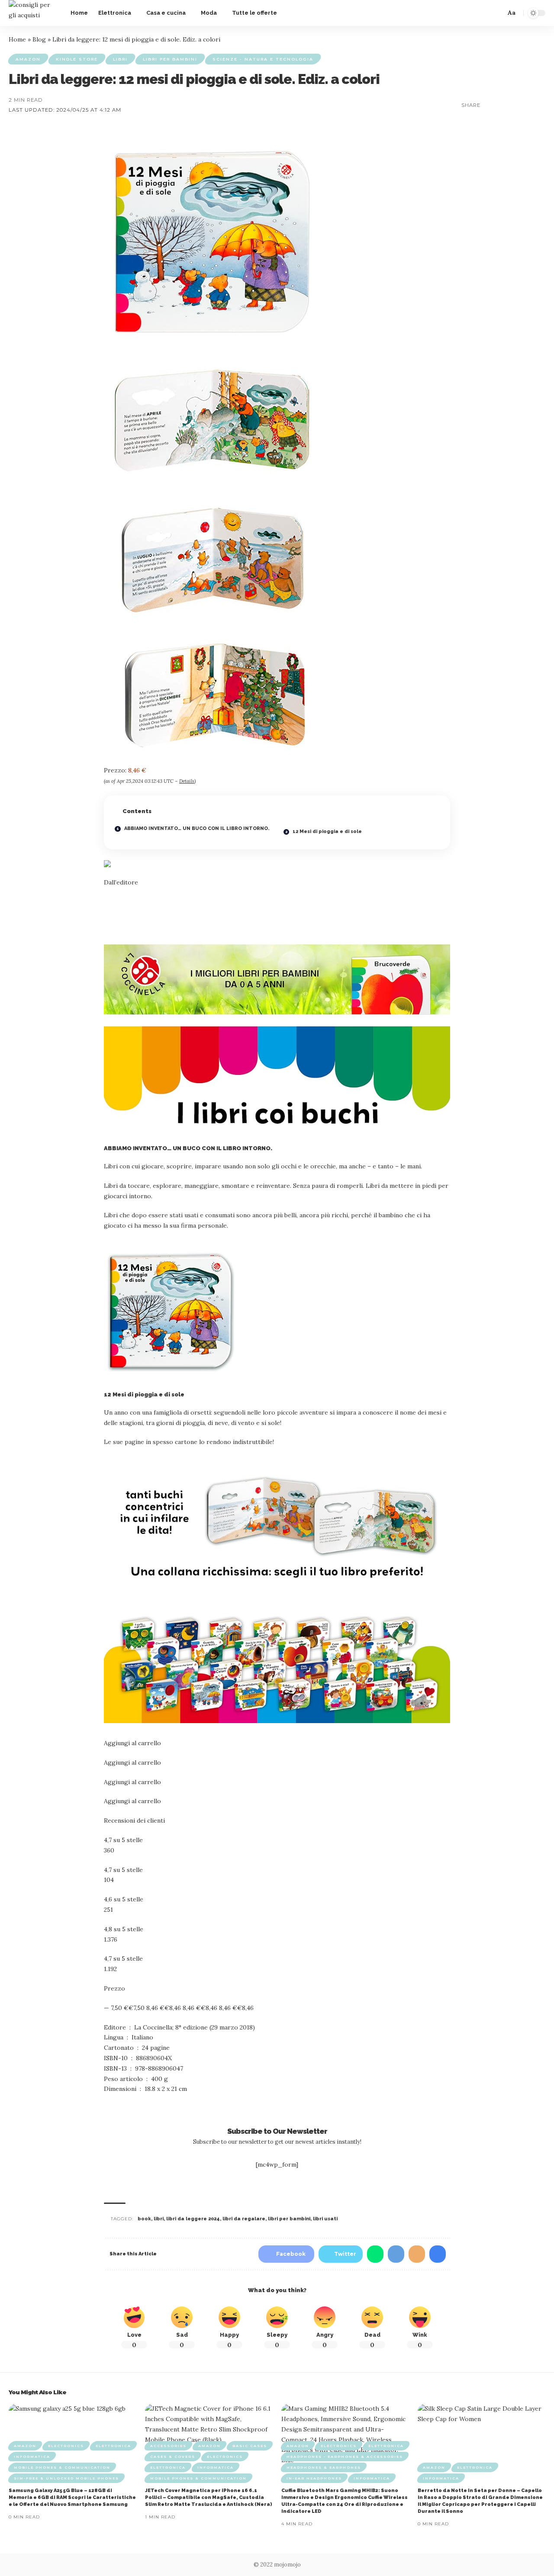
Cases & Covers (173, 2457)
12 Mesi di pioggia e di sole (327, 831)
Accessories (168, 2446)
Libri (120, 59)
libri (159, 2219)
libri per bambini (289, 2219)
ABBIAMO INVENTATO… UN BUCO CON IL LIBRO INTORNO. (196, 828)
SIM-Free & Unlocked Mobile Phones (66, 2478)
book (144, 2219)
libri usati (325, 2219)
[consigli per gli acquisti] (33, 13)
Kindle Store (77, 59)
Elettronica (113, 2446)
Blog (39, 39)
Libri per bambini (170, 59)
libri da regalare (244, 2219)
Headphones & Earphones (324, 2467)
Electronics (66, 2446)
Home (17, 39)
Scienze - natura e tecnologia (263, 59)
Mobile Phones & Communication (62, 2467)
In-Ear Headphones (314, 2478)
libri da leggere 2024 (193, 2219)
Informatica (32, 2457)
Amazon (28, 59)
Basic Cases (250, 2446)
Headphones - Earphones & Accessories (345, 2457)
